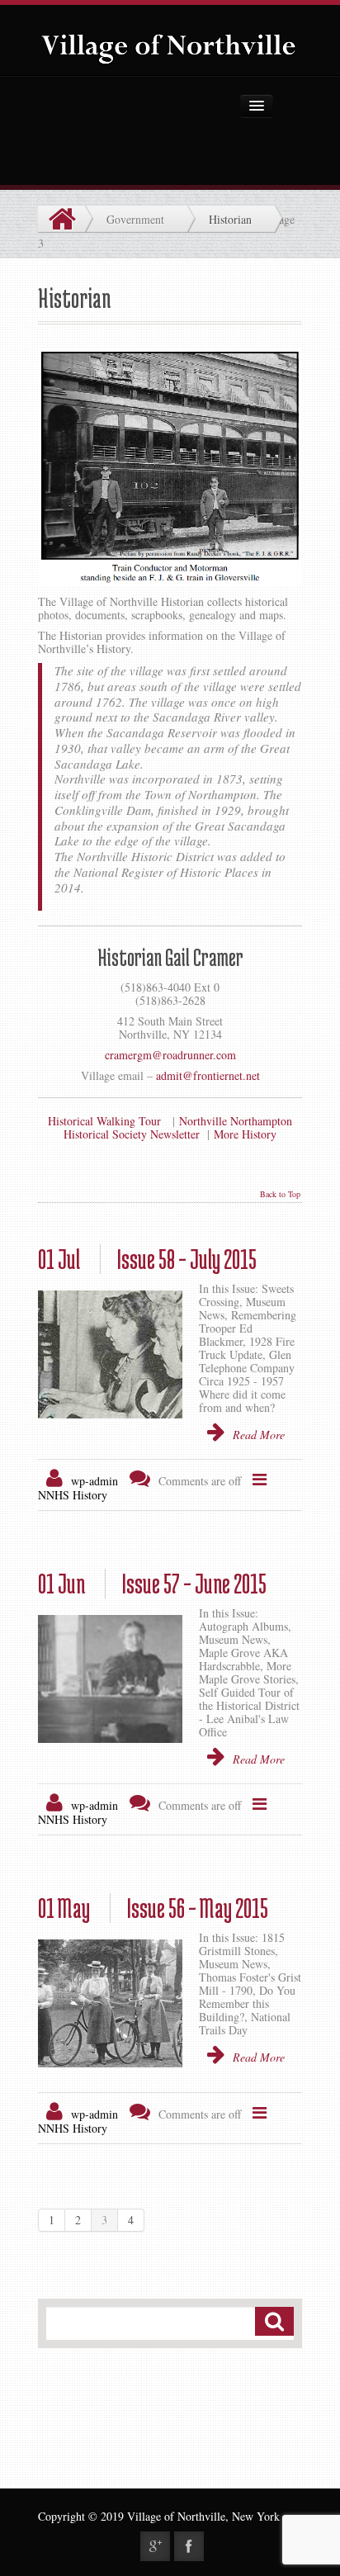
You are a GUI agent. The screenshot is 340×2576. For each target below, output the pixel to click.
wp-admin (94, 1481)
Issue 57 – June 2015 (152, 1584)
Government (135, 219)
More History (245, 1134)
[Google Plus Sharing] (155, 2546)
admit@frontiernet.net (208, 1075)
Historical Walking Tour (104, 1121)
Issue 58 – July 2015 (147, 1259)
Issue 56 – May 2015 (153, 1908)
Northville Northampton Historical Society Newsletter (178, 1127)
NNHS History (73, 1495)
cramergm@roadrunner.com (170, 1055)
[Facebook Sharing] (189, 2546)
